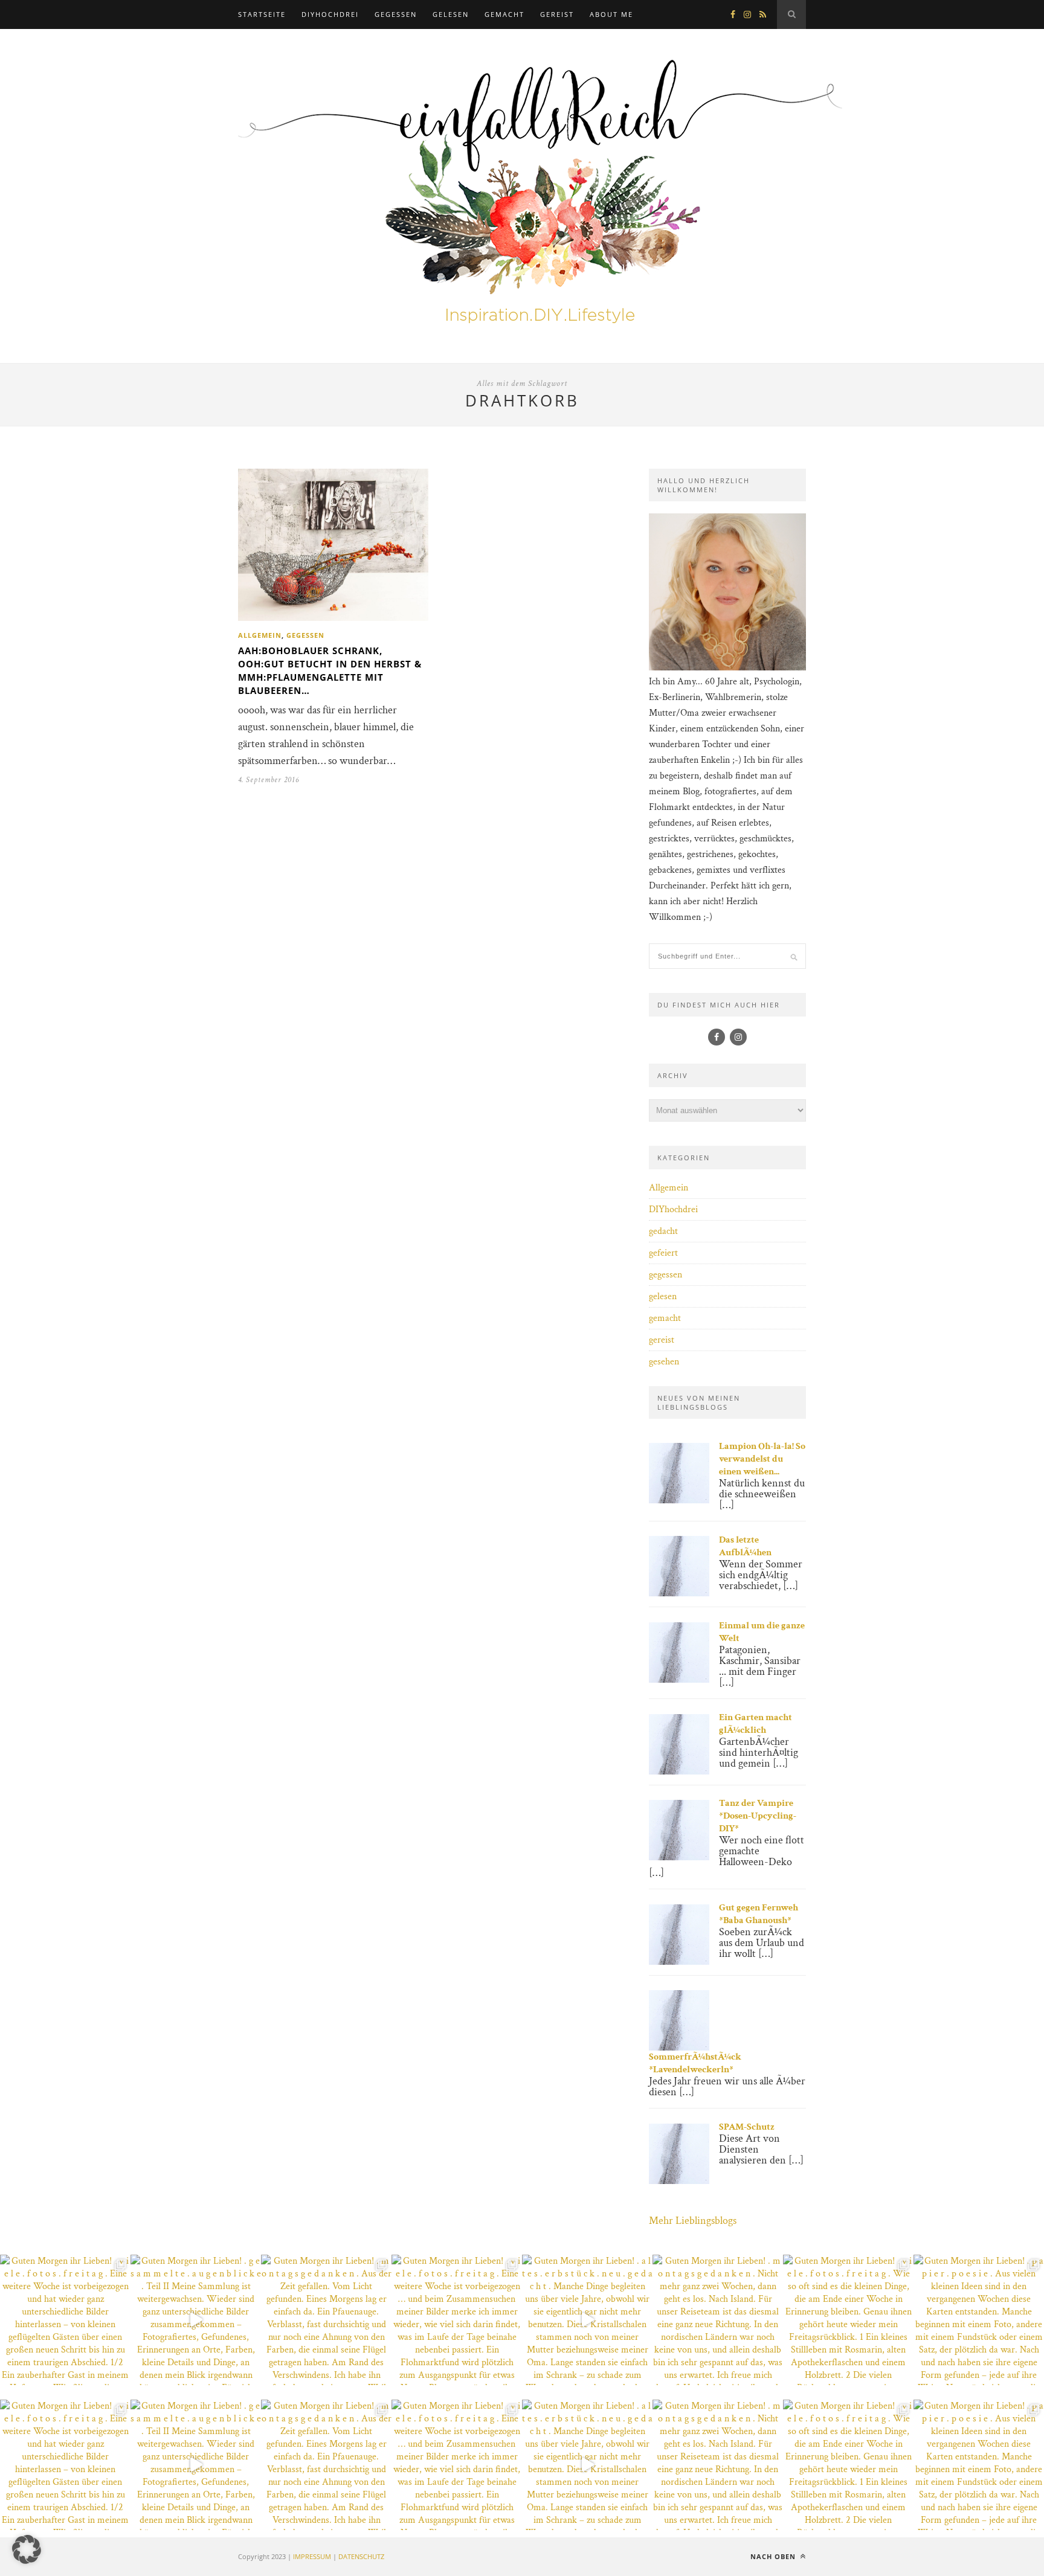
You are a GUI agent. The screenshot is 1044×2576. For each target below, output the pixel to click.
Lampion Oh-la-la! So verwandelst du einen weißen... (762, 1459)
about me (611, 14)
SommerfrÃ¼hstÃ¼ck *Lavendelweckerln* (695, 2063)
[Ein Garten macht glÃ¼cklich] (679, 1772)
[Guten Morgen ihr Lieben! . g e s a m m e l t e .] (196, 2320)
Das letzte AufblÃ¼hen (745, 1546)
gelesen (451, 14)
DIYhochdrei (330, 14)
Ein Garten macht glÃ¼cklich (756, 1724)
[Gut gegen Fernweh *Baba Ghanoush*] (679, 1962)
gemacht (504, 14)
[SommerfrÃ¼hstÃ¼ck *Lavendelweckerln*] (679, 2048)
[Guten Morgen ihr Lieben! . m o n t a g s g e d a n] (326, 2320)
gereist (557, 14)
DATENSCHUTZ (361, 2556)
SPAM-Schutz (747, 2127)
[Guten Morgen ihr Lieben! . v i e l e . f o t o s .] (65, 2320)
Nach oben (774, 2556)
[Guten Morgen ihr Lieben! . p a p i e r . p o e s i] (979, 2320)
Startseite (262, 14)
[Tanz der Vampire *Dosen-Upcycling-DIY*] (679, 1858)
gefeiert (663, 1253)
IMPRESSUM (312, 2556)
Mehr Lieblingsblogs (693, 2221)
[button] (27, 2549)
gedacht (663, 1231)
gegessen (396, 14)
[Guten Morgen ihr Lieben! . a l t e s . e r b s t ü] (587, 2320)
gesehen (664, 1362)
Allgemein (260, 635)
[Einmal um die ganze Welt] (679, 1680)
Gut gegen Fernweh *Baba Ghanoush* (759, 1914)
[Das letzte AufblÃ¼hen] (679, 1594)
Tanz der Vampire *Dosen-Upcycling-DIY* (758, 1816)
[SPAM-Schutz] (679, 2181)
